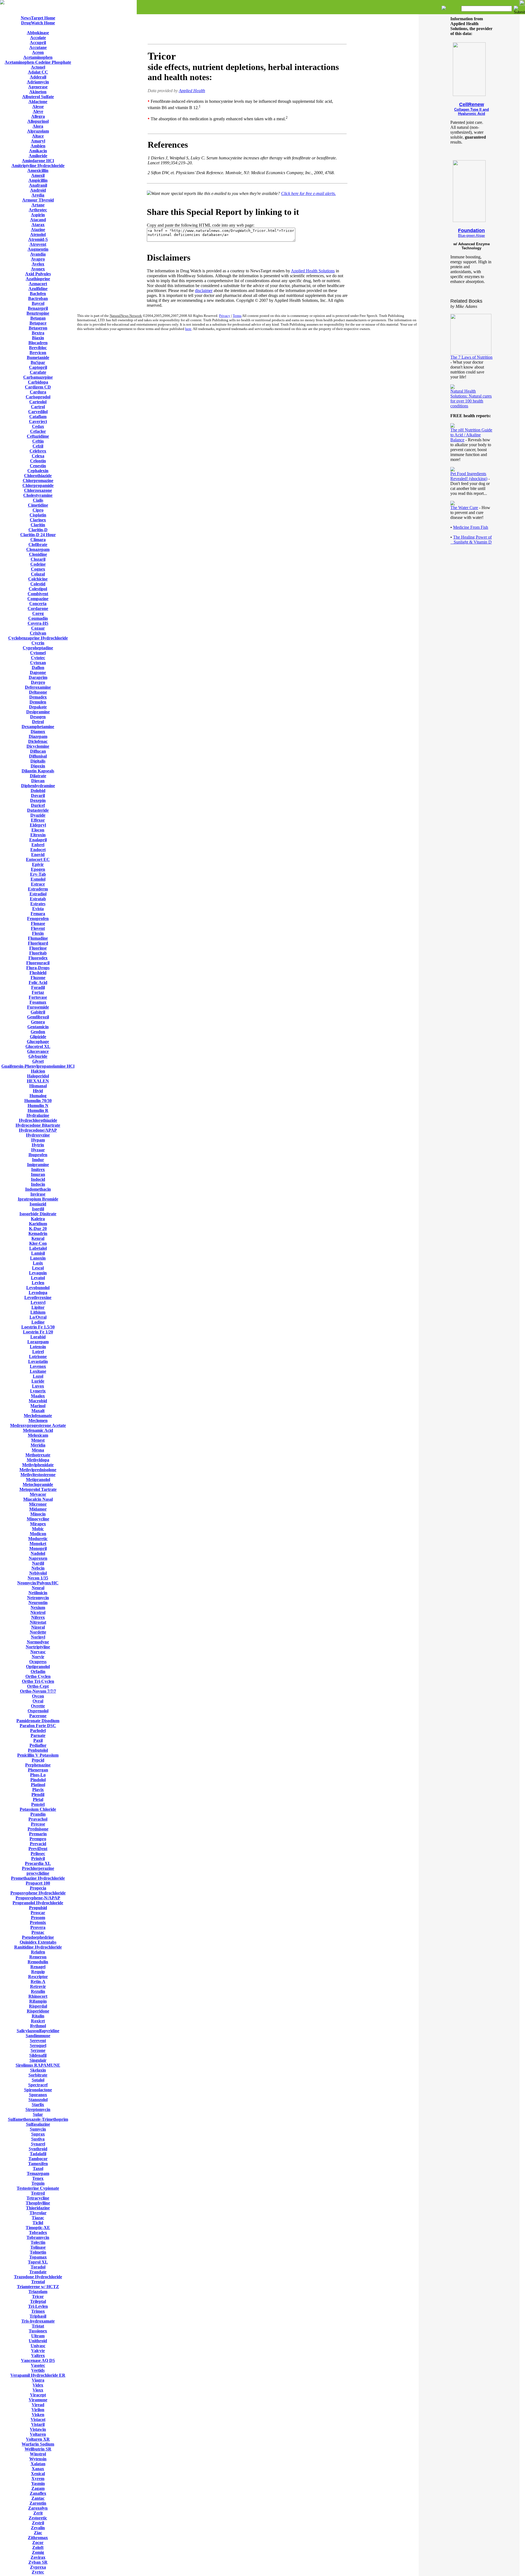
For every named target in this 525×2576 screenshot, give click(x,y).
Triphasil (38, 2316)
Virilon (38, 2410)
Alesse (38, 106)
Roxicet (38, 2021)
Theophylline (38, 2203)
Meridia (38, 1445)
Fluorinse (38, 948)
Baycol (38, 303)
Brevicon (38, 353)
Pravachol (38, 1819)
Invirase (38, 1194)
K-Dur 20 (38, 1229)
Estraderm (38, 889)
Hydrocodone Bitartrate (38, 1125)
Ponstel (38, 1804)
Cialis (38, 500)
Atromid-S (38, 239)
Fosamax (38, 1002)
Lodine (38, 1322)
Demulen (38, 702)
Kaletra (38, 1219)
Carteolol (38, 402)
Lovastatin (38, 1361)
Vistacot (38, 2419)
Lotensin (38, 1347)
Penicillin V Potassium (38, 1755)
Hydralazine (38, 1115)
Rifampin (38, 2001)
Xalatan (38, 2464)
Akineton (38, 92)
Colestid (38, 584)
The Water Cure (464, 508)
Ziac (38, 2533)
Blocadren (38, 343)
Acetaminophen (38, 57)
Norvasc (38, 1652)
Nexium (38, 1607)
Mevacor (38, 1494)
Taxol (38, 2168)
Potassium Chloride (38, 1809)
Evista (38, 909)
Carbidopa (38, 382)
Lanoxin (38, 1258)
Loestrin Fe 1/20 (38, 1332)
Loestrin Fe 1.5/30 (38, 1327)
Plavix (38, 1790)
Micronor (38, 1504)
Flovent (38, 928)
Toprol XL (38, 2262)
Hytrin (38, 1145)
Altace (38, 136)
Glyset (38, 1061)
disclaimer (204, 290)
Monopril (38, 1548)
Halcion (38, 1071)
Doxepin (38, 800)
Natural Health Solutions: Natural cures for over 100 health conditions (471, 398)
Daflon (38, 668)
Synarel (38, 2144)
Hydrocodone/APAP (38, 1130)
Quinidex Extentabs (38, 1942)
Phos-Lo (38, 1775)
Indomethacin (38, 1189)
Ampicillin (38, 180)
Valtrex (38, 2356)
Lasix (38, 1263)
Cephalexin (38, 471)
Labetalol (38, 1248)
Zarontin (38, 2503)
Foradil (38, 987)
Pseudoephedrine (38, 1937)
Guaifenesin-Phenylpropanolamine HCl (38, 1066)
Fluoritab (38, 953)
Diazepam (38, 736)
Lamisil (38, 1253)
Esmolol (38, 879)
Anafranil (38, 185)
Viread (38, 2405)
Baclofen (38, 293)
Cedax (38, 426)
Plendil (38, 1794)
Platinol (38, 1785)
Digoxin (38, 766)
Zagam (38, 2488)
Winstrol (38, 2454)
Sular (38, 2114)
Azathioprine (38, 279)
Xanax (38, 2469)
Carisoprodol (38, 397)
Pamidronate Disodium (38, 1721)
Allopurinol (38, 121)
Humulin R (38, 1110)
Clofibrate (38, 544)
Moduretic (38, 1539)
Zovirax (38, 2557)
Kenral (38, 1238)
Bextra (38, 333)
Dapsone (38, 672)
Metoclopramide (38, 1484)
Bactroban (38, 298)
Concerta (38, 604)
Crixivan (38, 633)
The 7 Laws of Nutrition (471, 357)
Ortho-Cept (38, 1686)
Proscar (38, 1913)
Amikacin (38, 151)
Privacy (225, 316)
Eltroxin (38, 835)
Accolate (38, 38)
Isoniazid (38, 1204)
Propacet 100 (38, 1883)
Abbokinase (38, 33)
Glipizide (38, 1037)
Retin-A (38, 1981)
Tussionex (38, 2331)
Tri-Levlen (38, 2306)
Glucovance (38, 1051)
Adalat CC (38, 72)
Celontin (38, 461)
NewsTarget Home (38, 18)
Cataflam (38, 417)
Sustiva (38, 2139)
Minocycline (38, 1519)
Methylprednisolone (38, 1470)
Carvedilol (38, 412)
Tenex (38, 2178)
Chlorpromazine (38, 481)
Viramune (38, 2400)
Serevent (38, 2041)
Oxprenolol (38, 1711)
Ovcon (38, 1696)
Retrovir (38, 1986)
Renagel (38, 1967)
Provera (38, 1927)
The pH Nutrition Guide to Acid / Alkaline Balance (471, 435)
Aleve (38, 111)
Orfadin (38, 1671)
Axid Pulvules (38, 274)
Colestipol (38, 589)
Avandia (38, 254)
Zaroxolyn (38, 2508)
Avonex (38, 269)
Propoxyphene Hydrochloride (38, 1893)
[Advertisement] (247, 30)
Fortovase (38, 997)
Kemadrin (38, 1233)
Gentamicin (38, 1027)
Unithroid (38, 2341)
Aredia (38, 195)
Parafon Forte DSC (38, 1726)
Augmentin (38, 249)
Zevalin (38, 2528)
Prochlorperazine (38, 1868)
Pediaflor (38, 1745)
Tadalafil (38, 2154)
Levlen (38, 1283)
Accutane (38, 47)
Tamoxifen (38, 2164)
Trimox (38, 2311)
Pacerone (38, 1716)
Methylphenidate (38, 1465)
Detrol (38, 722)
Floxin (38, 933)
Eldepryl (38, 825)
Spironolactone (38, 2090)
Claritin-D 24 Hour (38, 535)
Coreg (38, 613)
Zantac (38, 2498)
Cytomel (38, 653)
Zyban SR (38, 2562)
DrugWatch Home (38, 23)
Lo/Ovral (38, 1317)
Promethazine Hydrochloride (38, 1878)
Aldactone (38, 102)
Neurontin (38, 1603)
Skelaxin (38, 2070)
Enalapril (38, 840)
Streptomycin (38, 2109)
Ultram (38, 2336)
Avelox (38, 264)
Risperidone (38, 2011)
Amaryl (38, 141)
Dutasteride (38, 810)
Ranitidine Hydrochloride (38, 1947)
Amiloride (38, 156)
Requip (38, 1972)
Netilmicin (38, 1593)
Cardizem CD (38, 387)
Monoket (38, 1543)
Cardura (38, 392)
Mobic (38, 1529)
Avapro (38, 259)
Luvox (38, 1386)
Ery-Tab (38, 874)
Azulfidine (38, 289)
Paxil (38, 1740)
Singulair (38, 2060)
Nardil (38, 1563)
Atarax (38, 225)
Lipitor (38, 1307)
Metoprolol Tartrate (38, 1489)
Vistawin (38, 2429)
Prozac (38, 1932)
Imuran (38, 1174)
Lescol (38, 1268)
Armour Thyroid (38, 200)
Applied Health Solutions (313, 271)
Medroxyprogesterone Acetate (38, 1425)
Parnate (38, 1735)
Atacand (38, 220)
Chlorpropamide (38, 485)
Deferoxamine (38, 687)
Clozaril (38, 559)
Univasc (38, 2346)
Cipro (38, 510)
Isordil (38, 1209)
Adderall (38, 77)
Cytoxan (38, 663)
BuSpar (38, 362)
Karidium (38, 1224)
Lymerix (38, 1391)
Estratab (38, 899)
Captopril (38, 367)
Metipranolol (38, 1480)
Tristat (38, 2326)
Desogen (38, 717)
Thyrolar (38, 2213)
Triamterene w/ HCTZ (38, 2287)
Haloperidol (38, 1076)
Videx (38, 2385)
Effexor (38, 820)
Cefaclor (38, 431)
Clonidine (38, 554)
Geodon (38, 1032)
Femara (38, 914)
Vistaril (38, 2424)
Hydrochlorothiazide (38, 1120)
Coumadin (38, 618)
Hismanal (38, 1086)
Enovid (38, 855)
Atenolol (38, 234)
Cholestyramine (38, 495)
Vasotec (38, 2365)
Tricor (38, 2296)
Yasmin (38, 2483)
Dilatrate (38, 776)
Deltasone (38, 692)
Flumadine (38, 938)
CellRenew (472, 104)
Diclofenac (38, 741)
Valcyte (38, 2351)
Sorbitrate (38, 2075)
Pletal (38, 1799)
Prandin (38, 1814)
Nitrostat (38, 1622)
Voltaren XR (38, 2439)
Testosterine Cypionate (38, 2188)
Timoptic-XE (38, 2228)
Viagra (38, 2380)
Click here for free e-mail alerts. (308, 193)
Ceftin (38, 441)
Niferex (38, 1617)
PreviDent (38, 1849)
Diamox (38, 731)
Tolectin (38, 2242)
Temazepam (38, 2173)
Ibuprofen (38, 1155)
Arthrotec (38, 210)
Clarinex (38, 520)
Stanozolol (38, 2100)
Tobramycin (38, 2237)
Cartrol (38, 407)
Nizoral (38, 1627)
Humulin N (38, 1106)
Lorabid (38, 1337)
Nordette (38, 1632)
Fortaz (38, 992)
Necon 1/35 (38, 1578)
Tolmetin (38, 2252)
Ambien (38, 146)
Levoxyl (38, 1302)
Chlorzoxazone (38, 490)
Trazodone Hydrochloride (38, 2277)
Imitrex (38, 1169)
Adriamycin (38, 82)
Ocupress (38, 1662)
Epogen (38, 869)
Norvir (38, 1657)
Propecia (38, 1888)
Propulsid (38, 1908)
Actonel (38, 67)
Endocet (38, 850)
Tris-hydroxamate (38, 2321)
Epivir (38, 864)
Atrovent (38, 244)
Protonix (38, 1922)
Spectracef (38, 2085)
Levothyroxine (38, 1297)
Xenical (38, 2474)
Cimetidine (38, 505)
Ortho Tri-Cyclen (38, 1681)
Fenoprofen (38, 918)
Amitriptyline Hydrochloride (38, 166)
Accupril (38, 43)
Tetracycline (38, 2198)
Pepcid (38, 1760)
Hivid (38, 1091)
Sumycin (38, 2129)
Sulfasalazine (38, 2124)
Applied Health (192, 91)
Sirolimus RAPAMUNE (38, 2065)
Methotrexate (38, 1455)
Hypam (38, 1140)
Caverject (38, 421)
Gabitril (38, 1012)
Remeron (38, 1957)
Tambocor (38, 2159)
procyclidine (38, 1873)
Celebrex (38, 451)
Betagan (38, 318)
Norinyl (38, 1637)
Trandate (38, 2272)
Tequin (38, 2183)
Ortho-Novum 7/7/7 (38, 1691)
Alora (38, 126)
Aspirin (38, 215)
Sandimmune (38, 2036)
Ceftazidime (38, 436)
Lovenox (38, 1366)
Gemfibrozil (38, 1017)
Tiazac (38, 2218)
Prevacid (38, 1844)
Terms (237, 316)
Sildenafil (38, 2055)
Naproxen (38, 1558)
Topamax (38, 2257)
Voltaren (38, 2434)
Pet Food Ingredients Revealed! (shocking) (469, 476)
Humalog (38, 1096)
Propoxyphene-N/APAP (38, 1898)
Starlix (38, 2105)
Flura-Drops (38, 968)
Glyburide (38, 1056)
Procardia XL (38, 1863)
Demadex (38, 697)
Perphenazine (38, 1765)
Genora (38, 1022)
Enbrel (38, 845)
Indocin (38, 1184)
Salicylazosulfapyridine (38, 2031)
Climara (38, 540)
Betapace (38, 323)
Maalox (38, 1396)
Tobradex (38, 2232)
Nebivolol (38, 1573)
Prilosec (38, 1854)
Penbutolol (38, 1750)
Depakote (38, 707)
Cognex (38, 569)
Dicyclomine (38, 746)
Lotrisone (38, 1356)
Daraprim (38, 677)
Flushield (38, 973)
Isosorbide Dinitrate (38, 1214)
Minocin (38, 1514)
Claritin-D (38, 530)
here (188, 329)
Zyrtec (38, 2572)
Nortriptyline (38, 1647)
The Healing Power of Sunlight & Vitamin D (471, 540)
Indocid (38, 1179)
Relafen (38, 1952)
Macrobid (38, 1401)
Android (38, 190)
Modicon (38, 1534)
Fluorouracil (38, 963)
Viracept (38, 2395)
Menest (38, 1440)
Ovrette (38, 1706)
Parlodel (38, 1731)
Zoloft (38, 2547)
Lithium (38, 1312)
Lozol (38, 1376)
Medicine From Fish (471, 527)
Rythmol (38, 2026)
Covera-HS (38, 623)
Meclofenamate (38, 1416)
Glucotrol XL (38, 1046)
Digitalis (38, 761)
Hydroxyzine (38, 1135)
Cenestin (38, 466)
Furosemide (38, 1007)
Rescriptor (38, 1977)
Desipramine (38, 712)
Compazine (38, 599)
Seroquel (38, 2045)
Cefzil (38, 446)
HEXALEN (38, 1081)
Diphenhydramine (38, 786)
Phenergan (38, 1770)
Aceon (38, 52)
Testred (38, 2193)
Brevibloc (38, 348)
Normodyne (38, 1642)
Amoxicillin (38, 170)
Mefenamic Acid (38, 1430)
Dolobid (38, 791)
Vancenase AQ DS (38, 2360)
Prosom (38, 1918)
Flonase (38, 923)
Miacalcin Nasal (38, 1499)
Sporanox (38, 2095)
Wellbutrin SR (38, 2449)
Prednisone (38, 1829)
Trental (38, 2282)
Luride (38, 1381)
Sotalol (38, 2080)
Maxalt (38, 1411)
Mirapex (38, 1524)
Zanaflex (38, 2493)
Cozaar (38, 628)
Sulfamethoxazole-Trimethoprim (38, 2119)
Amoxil (38, 175)
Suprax (38, 2134)
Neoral (38, 1588)
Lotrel (38, 1352)
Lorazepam (38, 1342)
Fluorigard (38, 943)
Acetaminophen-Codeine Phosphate (38, 62)
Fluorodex (38, 958)
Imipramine (38, 1165)
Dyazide (38, 815)
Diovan (38, 781)
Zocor (38, 2543)
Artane (38, 205)
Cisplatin (38, 515)
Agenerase (38, 87)
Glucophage (38, 1042)
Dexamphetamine (38, 727)
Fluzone (38, 978)
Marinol (38, 1406)
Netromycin (38, 1598)
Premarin (38, 1834)
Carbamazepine (38, 377)
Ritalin (38, 2016)
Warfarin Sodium (38, 2444)
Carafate (38, 372)
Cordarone (38, 608)
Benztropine (38, 313)
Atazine (38, 230)
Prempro (38, 1839)
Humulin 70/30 (38, 1101)
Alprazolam (38, 131)
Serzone (38, 2050)
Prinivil (38, 1858)
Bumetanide (38, 357)
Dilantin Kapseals (38, 771)
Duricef (38, 805)
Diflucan (38, 751)
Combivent (38, 594)
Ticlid (38, 2223)
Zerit (38, 2513)
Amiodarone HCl (38, 161)
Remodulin (38, 1962)
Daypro (38, 682)
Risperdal (38, 2006)
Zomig (38, 2552)
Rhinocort (38, 1996)
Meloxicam (38, 1435)
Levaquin (38, 1273)
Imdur (38, 1160)
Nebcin (38, 1568)
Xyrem (38, 2479)
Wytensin (38, 2459)
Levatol (38, 1278)
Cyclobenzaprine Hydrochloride (38, 638)
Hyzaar (38, 1150)
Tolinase (38, 2247)
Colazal (38, 574)
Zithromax (38, 2538)
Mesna (38, 1450)
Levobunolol (38, 1288)
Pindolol (38, 1780)
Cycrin (38, 643)
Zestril (38, 2523)
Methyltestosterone (38, 1475)
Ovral (38, 1701)
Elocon (38, 830)
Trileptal (38, 2301)
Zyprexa (38, 2567)
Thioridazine (38, 2208)
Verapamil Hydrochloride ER (38, 2375)
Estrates (38, 904)
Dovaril (38, 795)
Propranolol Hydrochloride (38, 1903)
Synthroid (38, 2149)
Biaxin (38, 338)
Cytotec (38, 658)
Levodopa (38, 1293)
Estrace (38, 884)
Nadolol (38, 1553)
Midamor (38, 1509)
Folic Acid (38, 982)
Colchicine (38, 579)
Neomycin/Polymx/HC (38, 1583)
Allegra (38, 116)
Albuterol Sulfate (38, 97)
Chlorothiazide (38, 476)
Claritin (38, 525)
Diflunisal (38, 756)
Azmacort (38, 284)
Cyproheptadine (38, 648)
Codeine (38, 564)
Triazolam (38, 2292)
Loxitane (38, 1371)
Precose (38, 1824)
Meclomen (38, 1420)
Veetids (38, 2370)
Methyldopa (38, 1460)
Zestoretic (38, 2518)
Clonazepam (38, 549)
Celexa (38, 456)
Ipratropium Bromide (38, 1199)
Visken (38, 2415)
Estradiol (38, 894)
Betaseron (38, 328)
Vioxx (38, 2390)
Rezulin (38, 1991)
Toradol (38, 2267)
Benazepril (38, 308)
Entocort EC (38, 859)
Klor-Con (38, 1243)
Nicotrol (38, 1612)
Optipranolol (38, 1667)
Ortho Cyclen (38, 1676)
